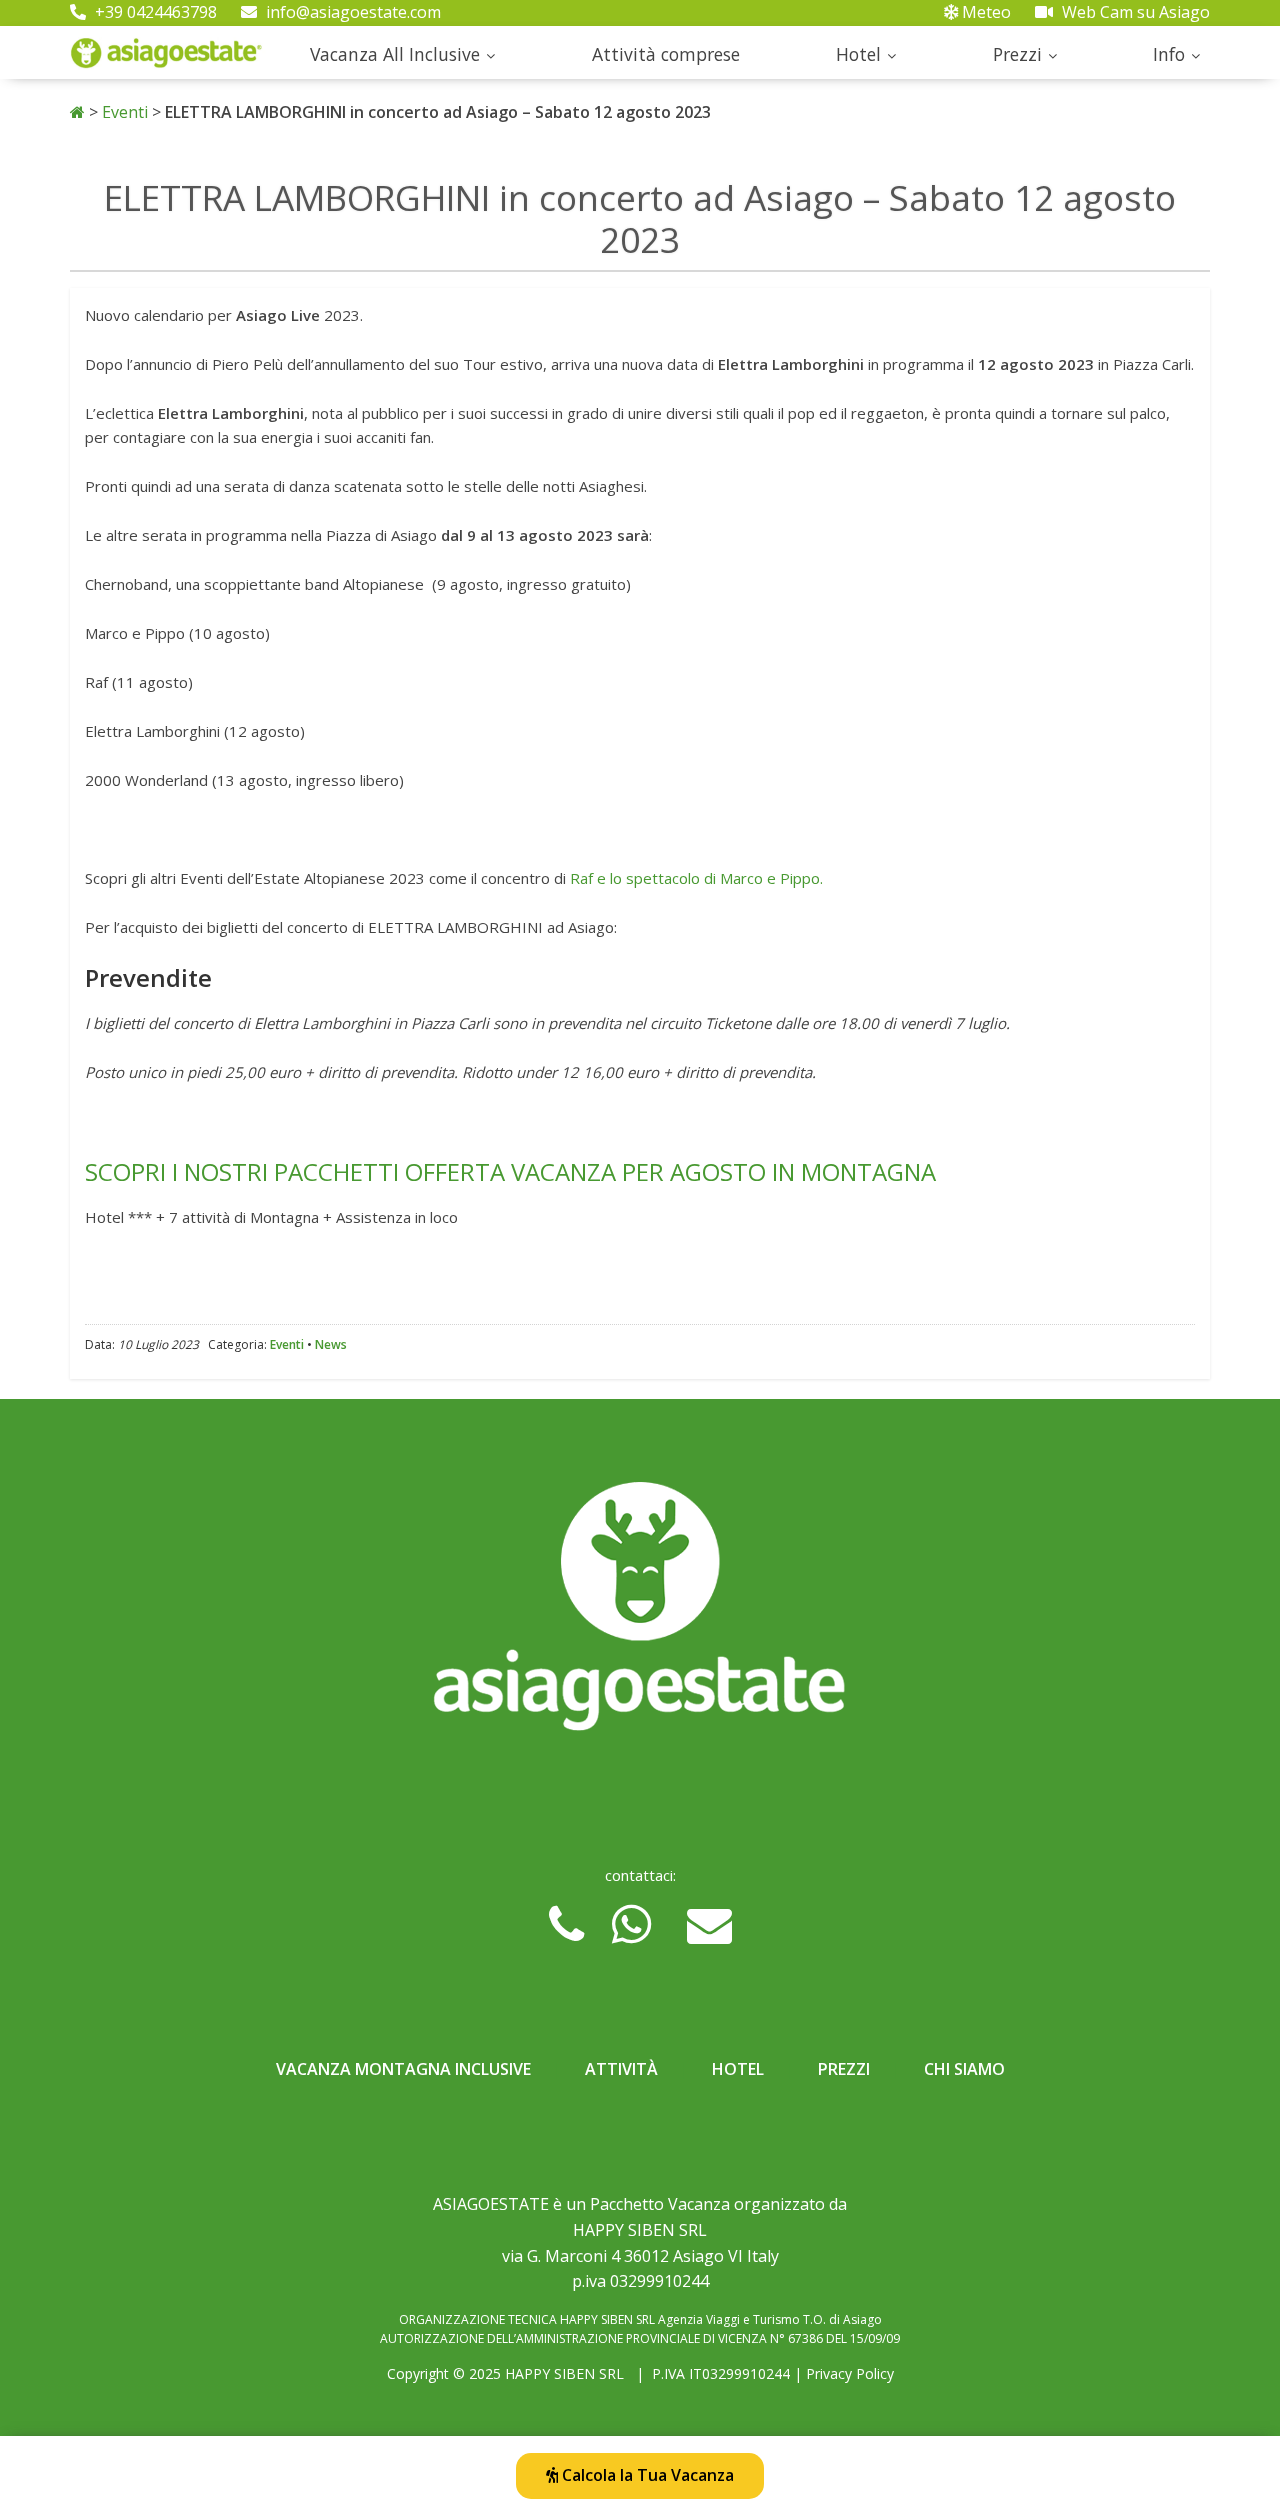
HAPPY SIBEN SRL (564, 2373)
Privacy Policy (850, 2373)
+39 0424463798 (154, 12)
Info (1169, 54)
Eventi (125, 112)
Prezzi (1017, 54)
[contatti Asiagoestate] (640, 1614)
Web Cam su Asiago (1134, 12)
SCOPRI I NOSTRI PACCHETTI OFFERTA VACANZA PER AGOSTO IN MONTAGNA (510, 1171)
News (331, 1344)
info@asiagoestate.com (351, 12)
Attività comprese (666, 54)
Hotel (858, 54)
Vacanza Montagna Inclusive (403, 2069)
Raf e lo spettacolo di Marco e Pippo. (696, 878)
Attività (621, 2069)
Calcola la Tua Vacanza (646, 2475)
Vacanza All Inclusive (395, 54)
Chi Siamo (964, 2069)
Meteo (984, 12)
